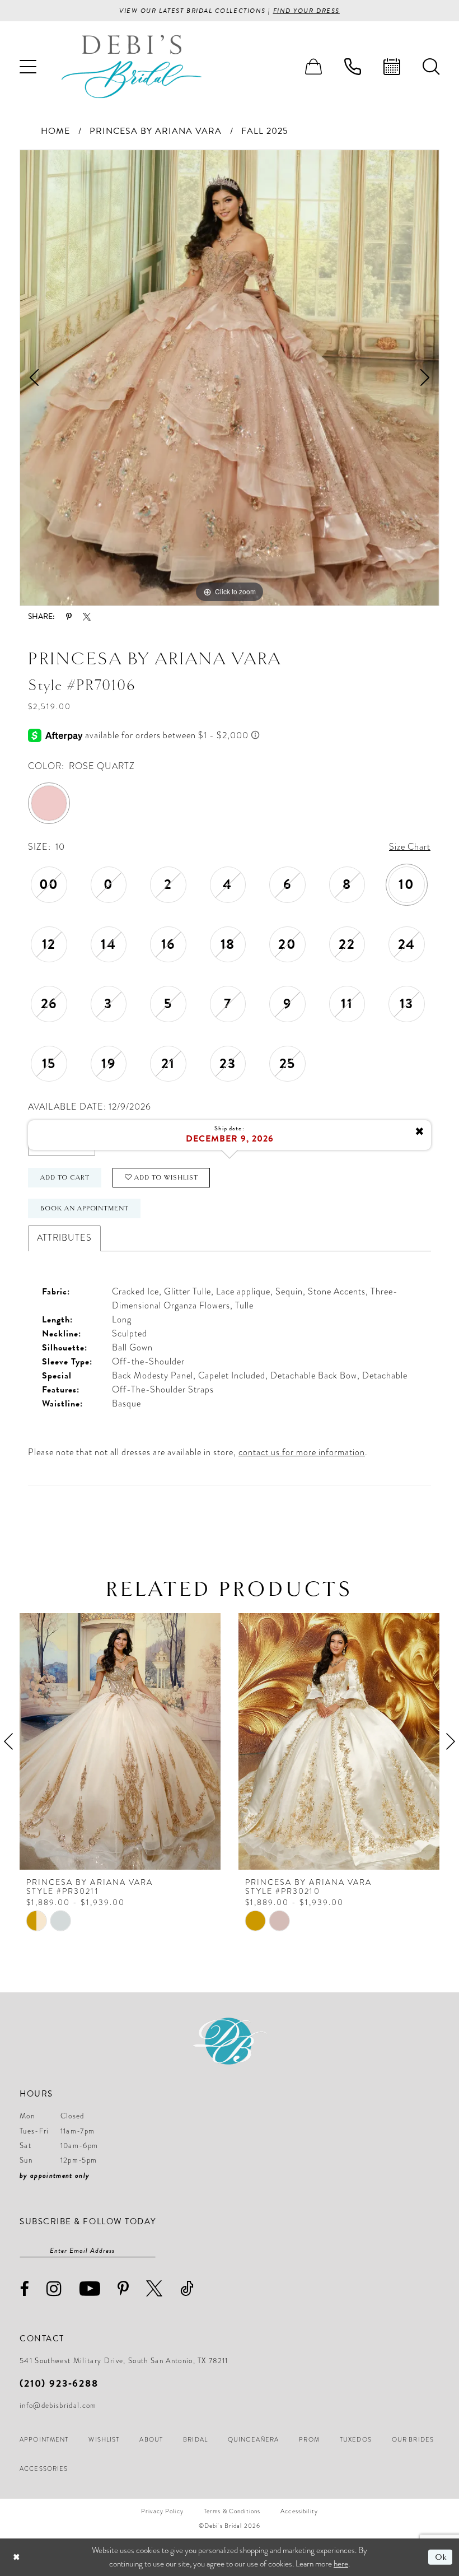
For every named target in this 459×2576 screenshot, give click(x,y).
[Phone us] (353, 67)
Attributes (64, 1238)
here (341, 2564)
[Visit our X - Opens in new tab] (154, 2288)
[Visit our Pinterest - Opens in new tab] (123, 2289)
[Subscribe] (150, 2251)
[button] (28, 67)
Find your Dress (306, 11)
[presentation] (120, 1741)
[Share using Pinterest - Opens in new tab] (69, 617)
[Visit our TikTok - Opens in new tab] (187, 2288)
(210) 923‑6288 (59, 2383)
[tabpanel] (230, 378)
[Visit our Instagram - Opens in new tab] (54, 2288)
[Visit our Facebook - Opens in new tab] (25, 2289)
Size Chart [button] (410, 847)
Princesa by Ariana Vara (156, 131)
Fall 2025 (265, 131)
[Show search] (431, 67)
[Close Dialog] (17, 2557)
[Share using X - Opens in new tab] (87, 617)
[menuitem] (28, 67)
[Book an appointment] (392, 67)
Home (55, 131)
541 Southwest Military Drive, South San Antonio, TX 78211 (124, 2361)
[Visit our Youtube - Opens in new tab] (90, 2288)
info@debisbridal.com (58, 2406)
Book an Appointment (85, 1208)
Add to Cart (65, 1177)
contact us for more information (302, 1452)
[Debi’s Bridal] (132, 66)
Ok (441, 2557)
